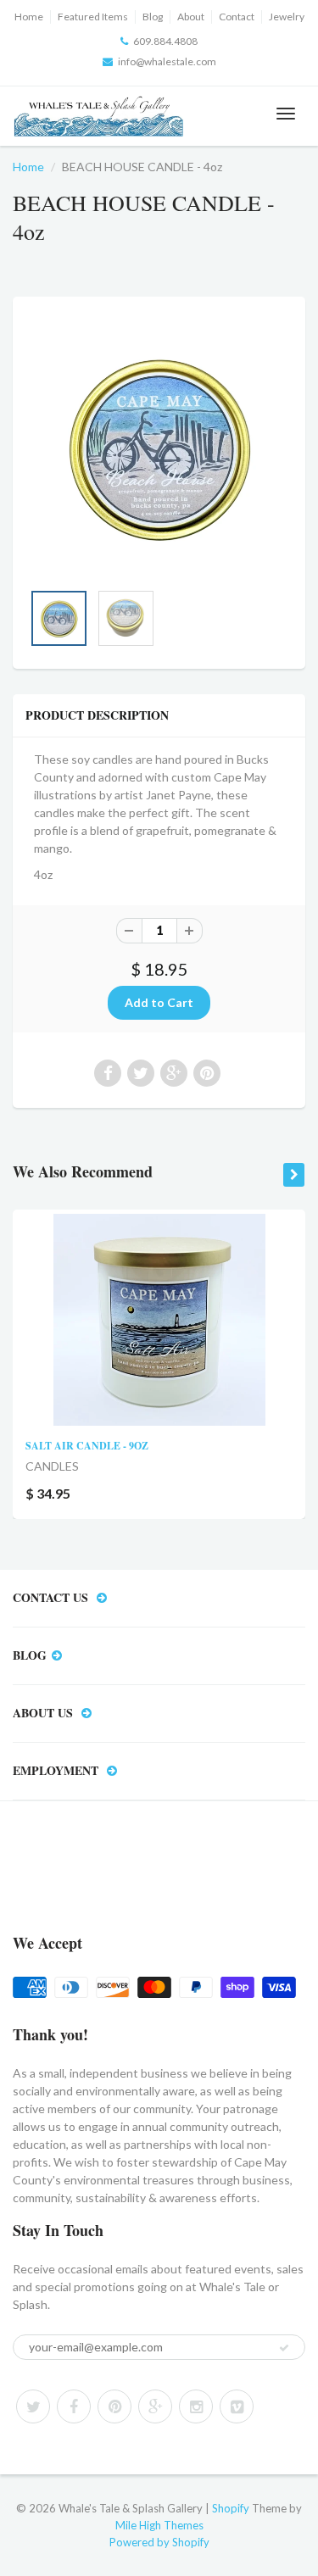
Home (29, 17)
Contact (237, 17)
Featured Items (93, 17)
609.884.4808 (165, 41)
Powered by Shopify (159, 2542)
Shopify (231, 2508)
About (191, 17)
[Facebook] (74, 2406)
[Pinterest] (114, 2406)
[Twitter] (33, 2406)
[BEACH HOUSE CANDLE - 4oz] (159, 447)
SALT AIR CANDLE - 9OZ (87, 1446)
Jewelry (287, 17)
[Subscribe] (284, 2348)
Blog (153, 17)
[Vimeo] (237, 2406)
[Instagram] (196, 2406)
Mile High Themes (159, 2525)
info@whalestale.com (167, 61)
